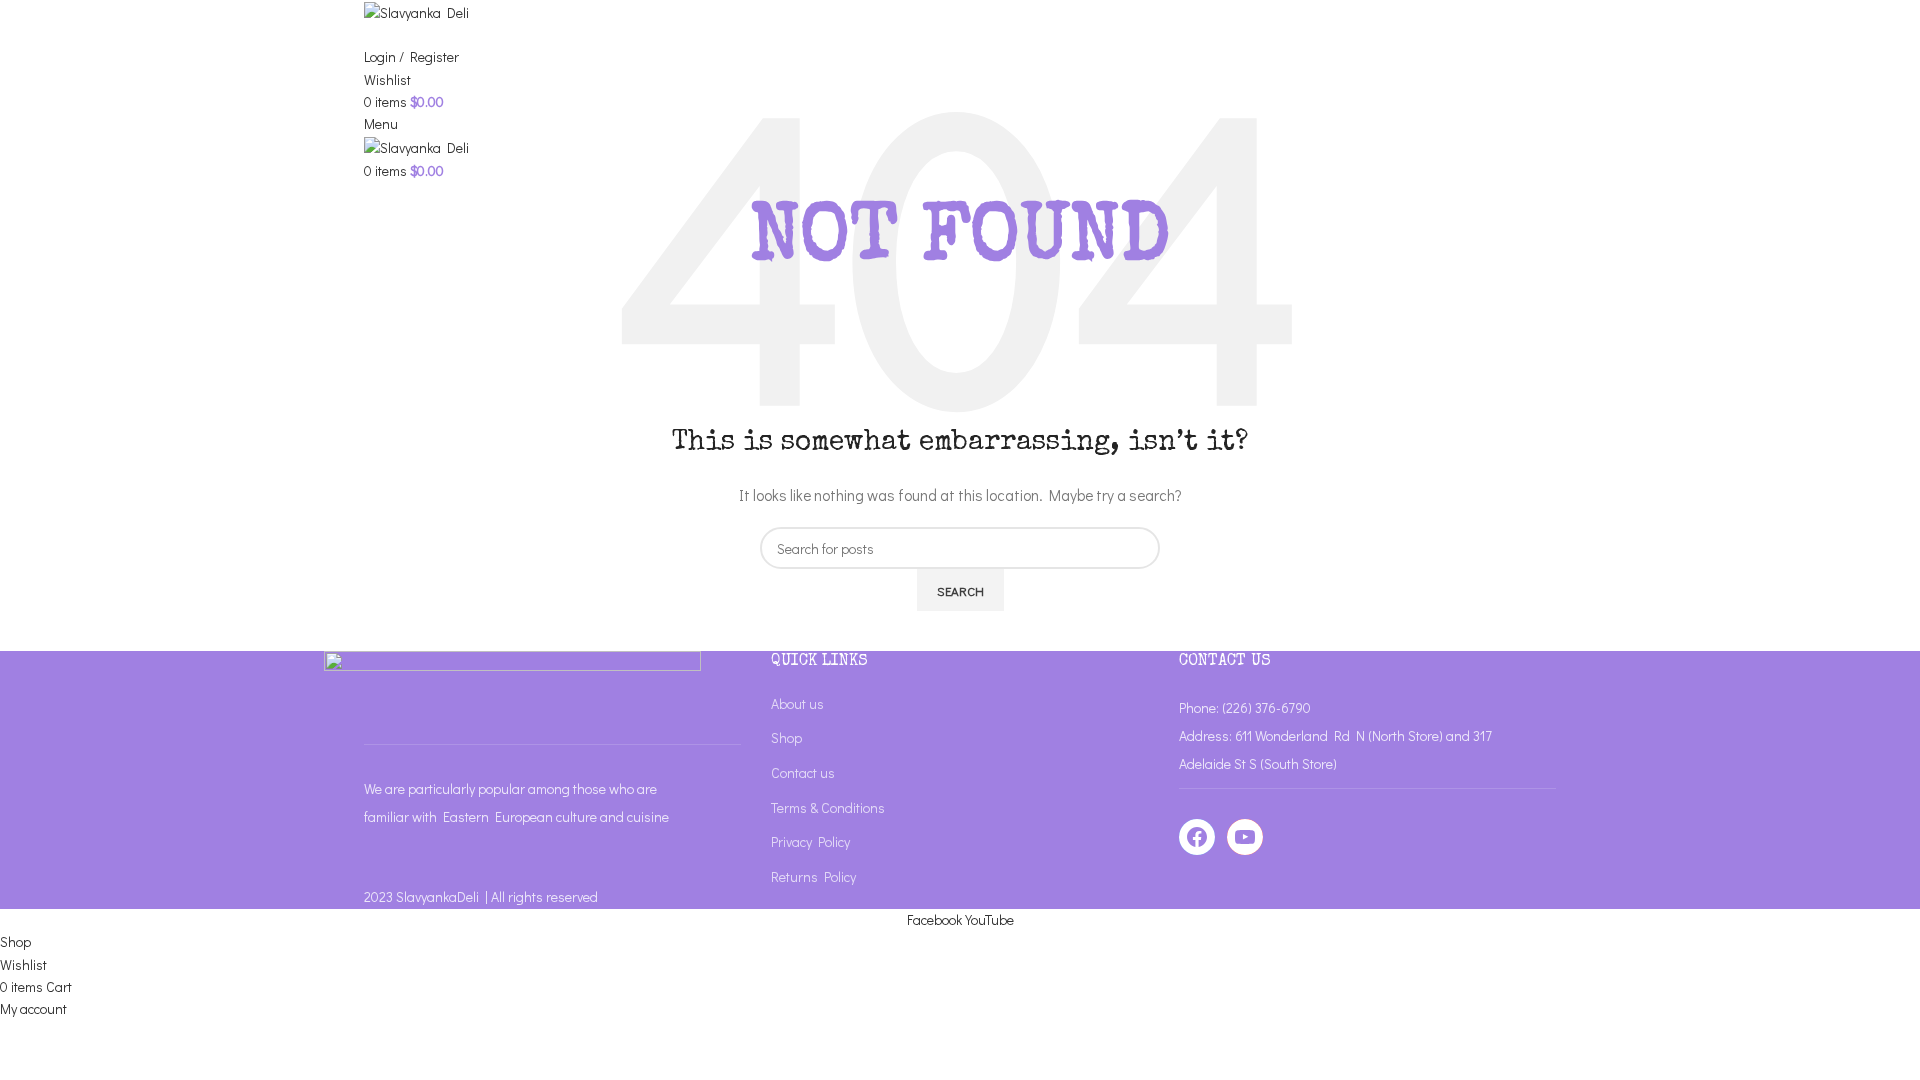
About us (797, 703)
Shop (786, 737)
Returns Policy (813, 876)
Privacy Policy (810, 841)
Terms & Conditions (828, 807)
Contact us (803, 772)
